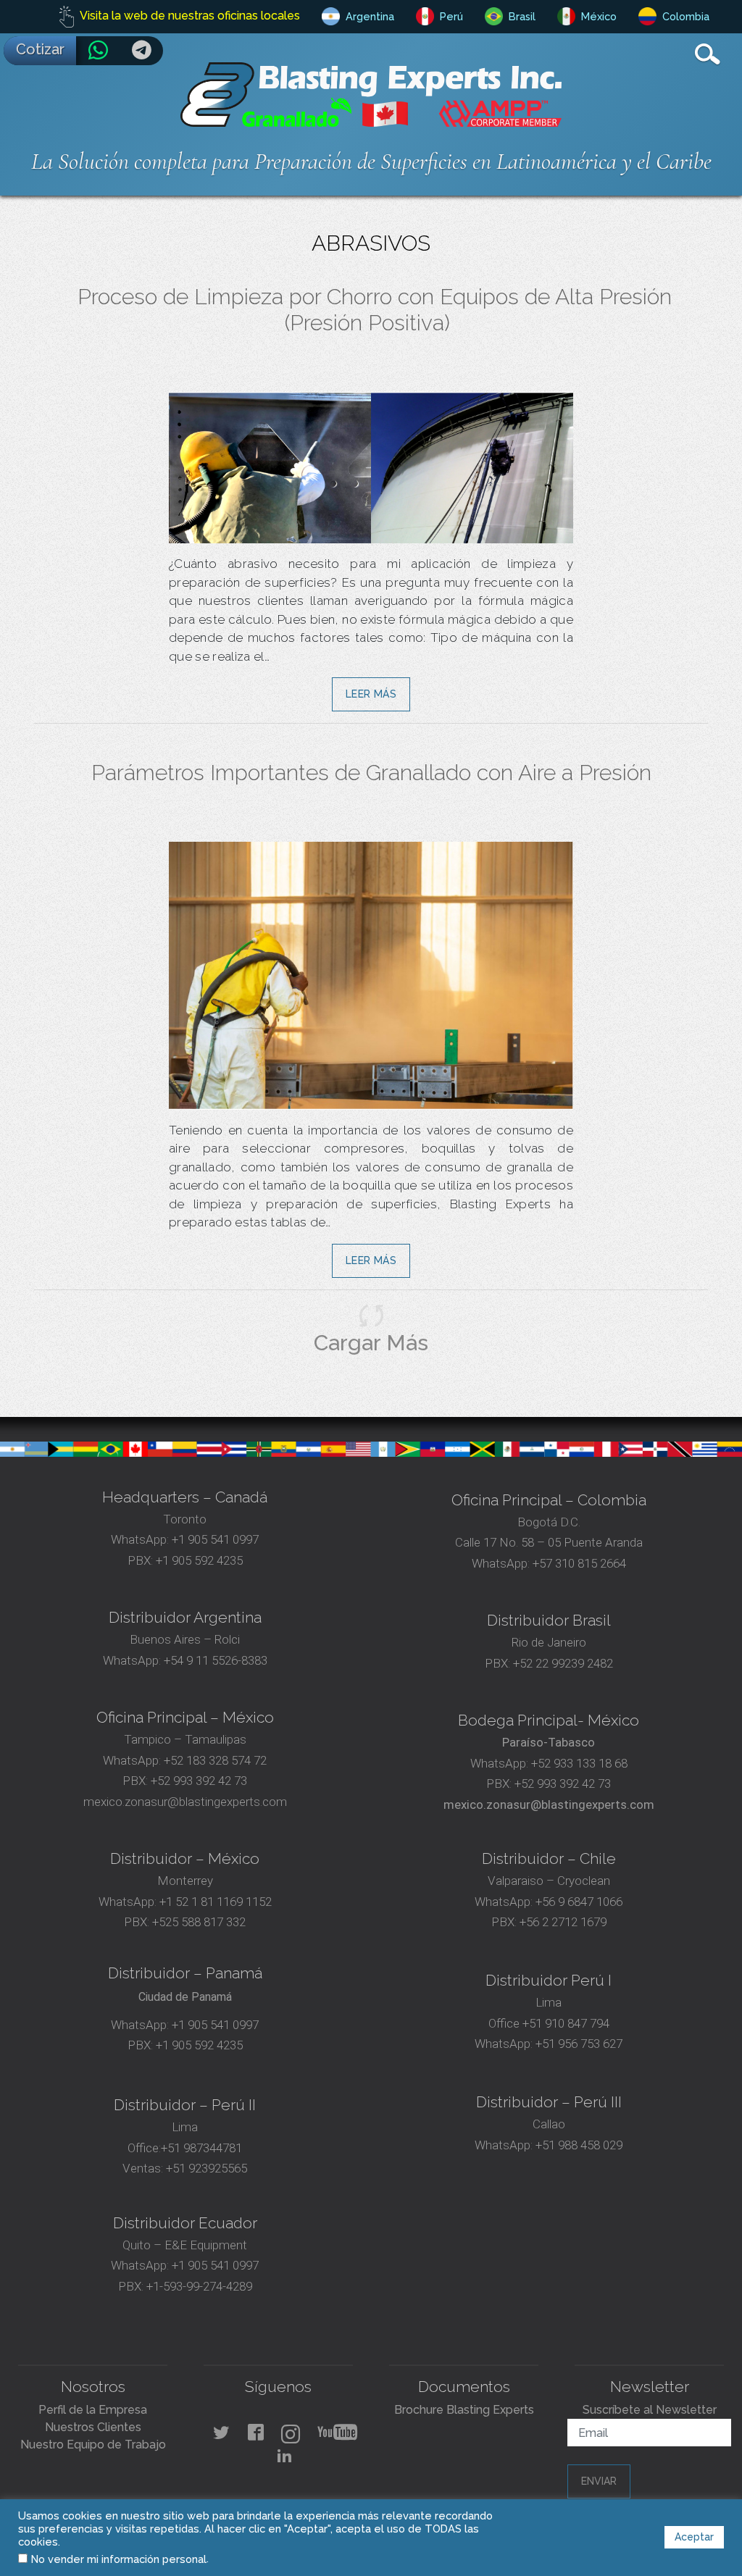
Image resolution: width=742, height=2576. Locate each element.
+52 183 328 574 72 (215, 1760)
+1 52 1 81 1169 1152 (214, 1902)
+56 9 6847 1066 (578, 1902)
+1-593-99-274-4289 (199, 2286)
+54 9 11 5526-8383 (216, 1660)
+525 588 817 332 (199, 1922)
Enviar (599, 2481)
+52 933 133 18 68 (579, 1763)
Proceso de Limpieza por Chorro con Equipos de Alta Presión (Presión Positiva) (375, 310)
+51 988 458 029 (578, 2145)
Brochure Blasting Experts (464, 2410)
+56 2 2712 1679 (563, 1922)
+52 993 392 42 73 (199, 1781)
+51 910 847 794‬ (566, 2023)
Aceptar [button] (694, 2537)
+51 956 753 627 (579, 2044)
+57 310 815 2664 (578, 1563)
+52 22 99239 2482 (563, 1663)
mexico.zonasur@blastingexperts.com (185, 1802)
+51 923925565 (207, 2168)
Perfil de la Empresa (93, 2410)
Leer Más (371, 694)
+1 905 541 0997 (214, 1539)
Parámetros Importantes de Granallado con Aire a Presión (371, 773)
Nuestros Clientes (93, 2427)
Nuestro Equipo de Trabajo (93, 2445)
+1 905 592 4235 (199, 1560)
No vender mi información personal (119, 2559)
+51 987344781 (201, 2148)
